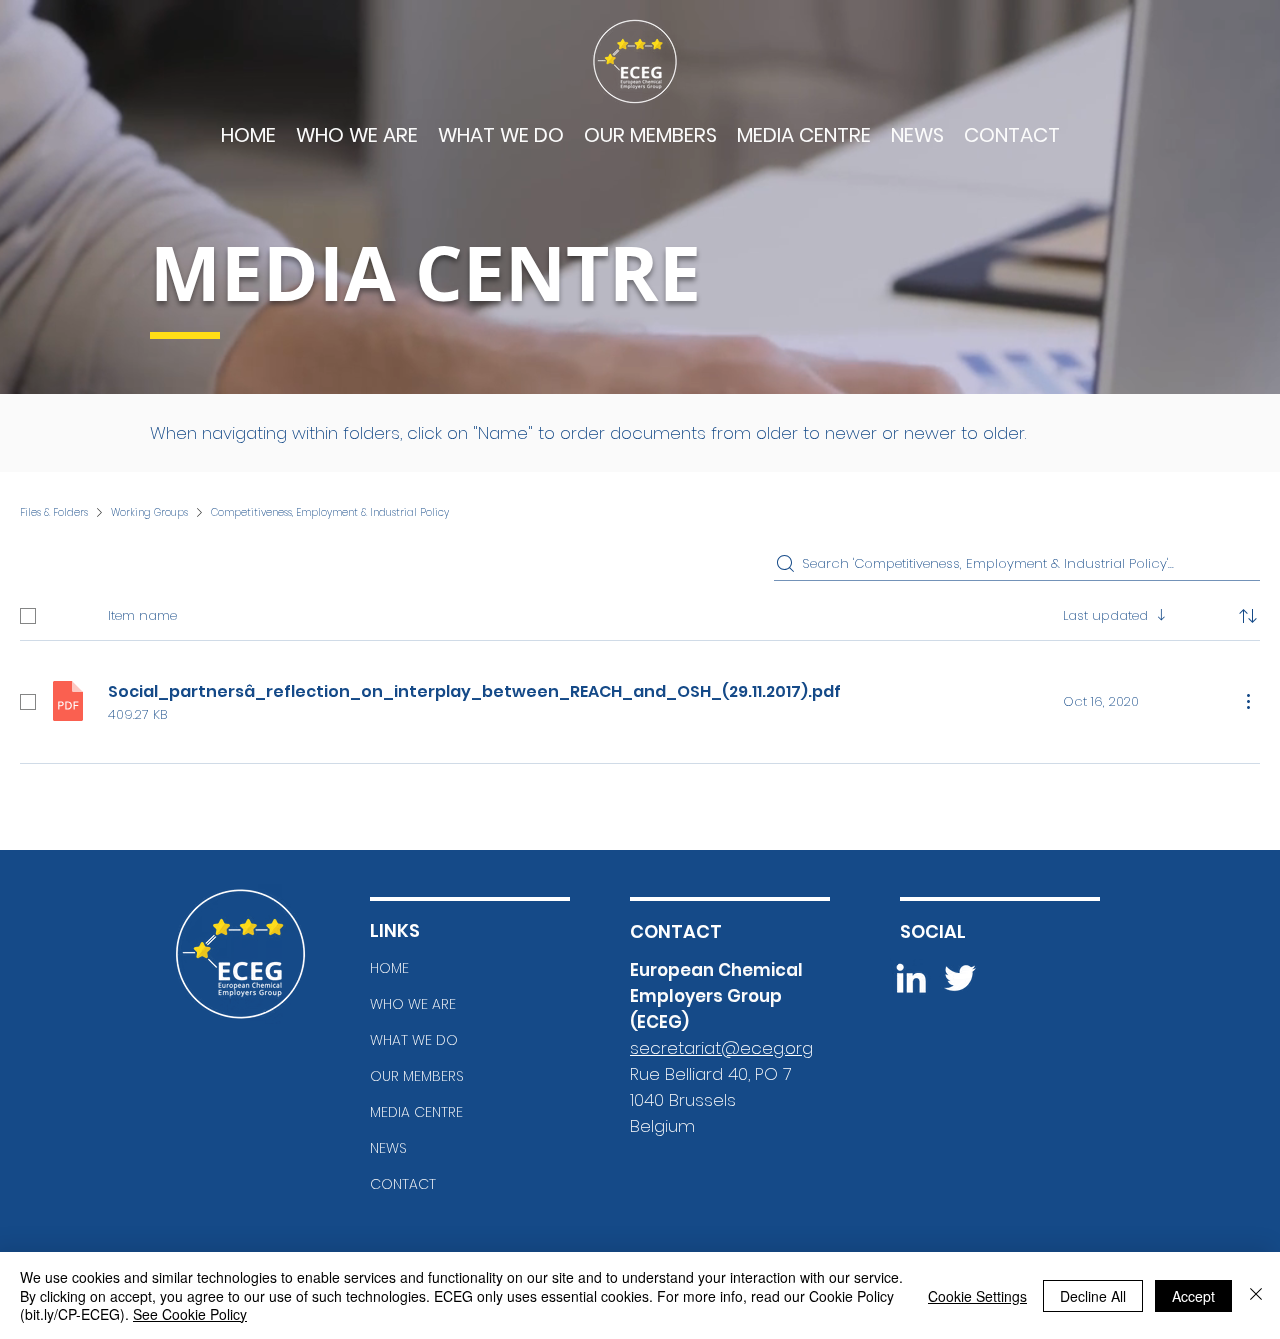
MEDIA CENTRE (416, 1112)
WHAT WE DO (414, 1040)
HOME (389, 968)
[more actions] (1248, 701)
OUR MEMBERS (417, 1076)
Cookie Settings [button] (977, 1296)
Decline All (1093, 1296)
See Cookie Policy (190, 1314)
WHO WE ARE (413, 1004)
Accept (1193, 1296)
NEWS (388, 1148)
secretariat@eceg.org (721, 1048)
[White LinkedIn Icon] (911, 978)
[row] (640, 612)
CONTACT (403, 1184)
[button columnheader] (1248, 616)
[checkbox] (28, 616)
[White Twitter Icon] (960, 978)
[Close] (1256, 1295)
